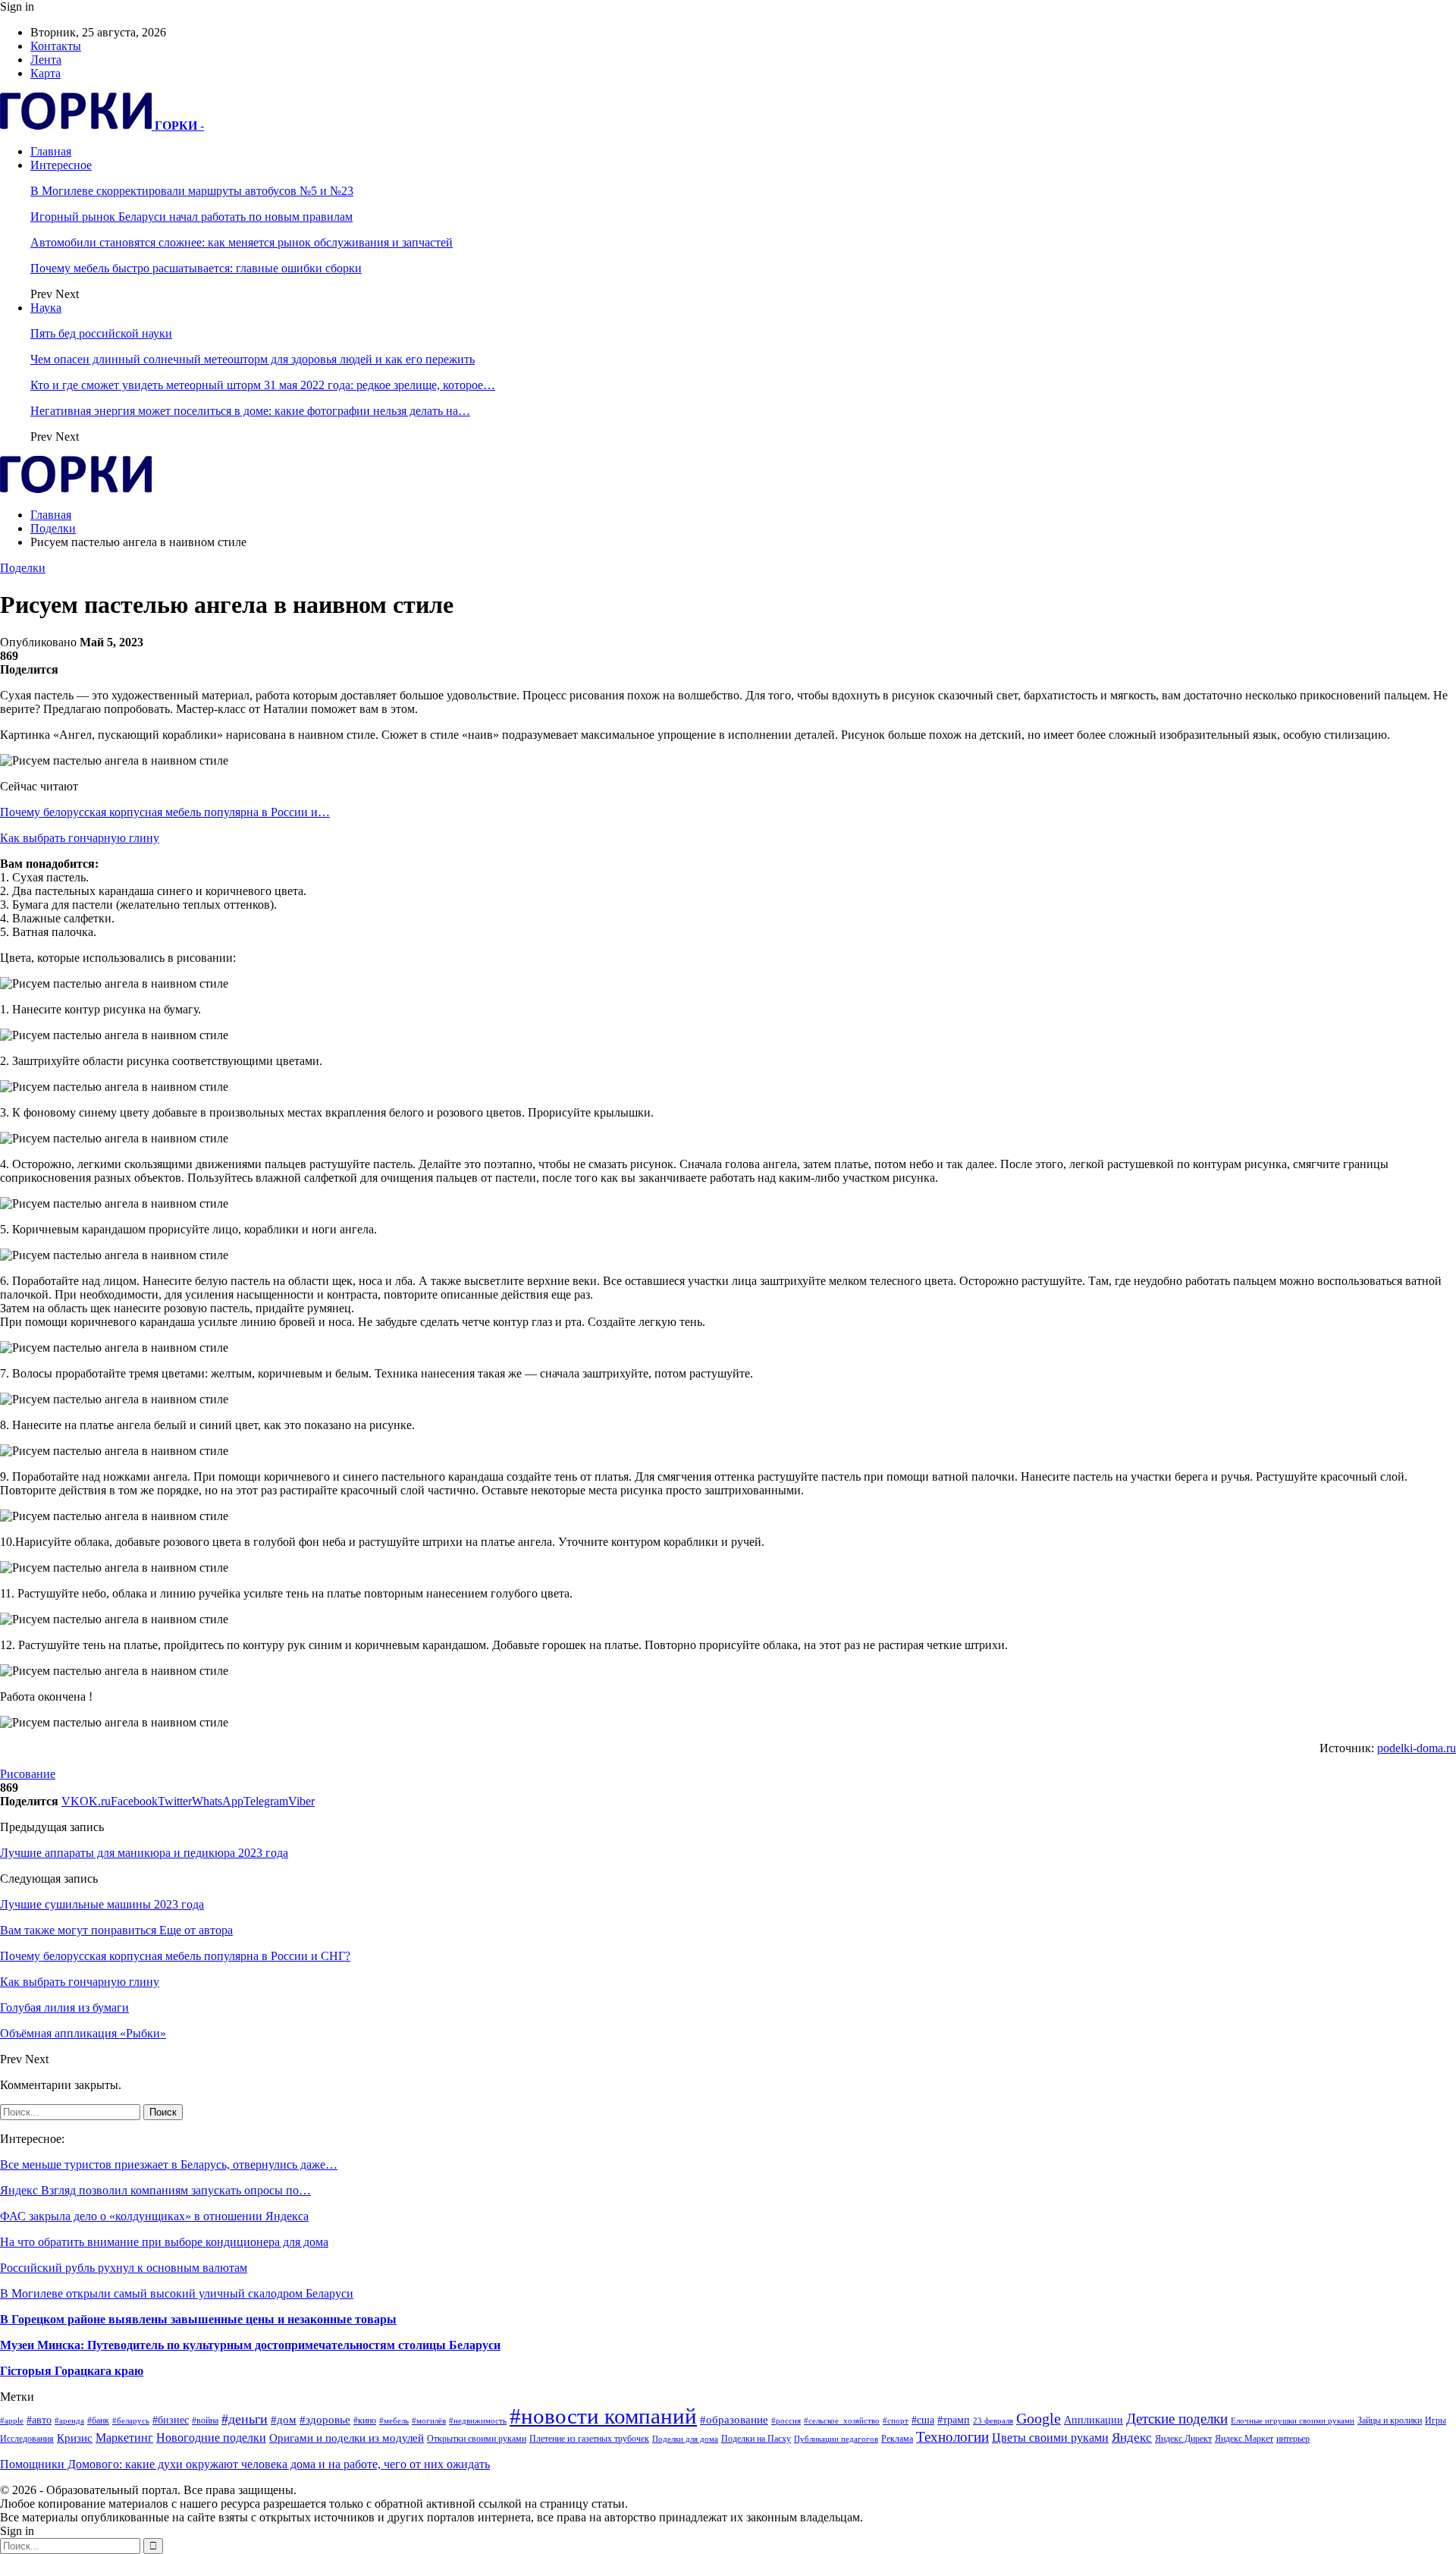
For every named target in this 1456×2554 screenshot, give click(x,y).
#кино (365, 2420)
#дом (284, 2420)
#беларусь (131, 2421)
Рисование (28, 1774)
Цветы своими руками (1050, 2438)
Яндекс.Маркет (1244, 2439)
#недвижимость (478, 2421)
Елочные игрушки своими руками (1293, 2421)
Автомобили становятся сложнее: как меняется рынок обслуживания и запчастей (242, 242)
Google (1039, 2419)
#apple (12, 2421)
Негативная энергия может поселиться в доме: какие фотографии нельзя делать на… (250, 411)
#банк (98, 2420)
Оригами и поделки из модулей (347, 2438)
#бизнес (171, 2420)
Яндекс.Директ (1183, 2439)
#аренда (69, 2421)
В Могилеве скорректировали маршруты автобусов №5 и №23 (192, 191)
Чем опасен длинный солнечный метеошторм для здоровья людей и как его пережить (253, 359)
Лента (46, 60)
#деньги (245, 2419)
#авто (39, 2420)
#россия (786, 2421)
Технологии (952, 2437)
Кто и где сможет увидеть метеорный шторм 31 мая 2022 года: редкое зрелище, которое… (263, 385)
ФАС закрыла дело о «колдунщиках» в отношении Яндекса (154, 2216)
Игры (1436, 2420)
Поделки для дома (685, 2439)
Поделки (23, 568)
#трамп (954, 2420)
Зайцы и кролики (1390, 2420)
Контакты (56, 46)
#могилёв (429, 2421)
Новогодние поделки (211, 2438)
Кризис (75, 2438)
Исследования (27, 2439)
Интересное (61, 165)
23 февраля (993, 2421)
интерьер (1293, 2439)
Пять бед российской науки (101, 333)
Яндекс (1132, 2438)
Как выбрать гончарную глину (80, 838)
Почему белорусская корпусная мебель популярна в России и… (165, 812)
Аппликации (1094, 2420)
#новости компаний (603, 2416)
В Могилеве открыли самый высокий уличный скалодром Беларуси (177, 2293)
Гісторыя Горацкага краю (72, 2371)
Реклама (897, 2439)
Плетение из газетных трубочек (589, 2439)
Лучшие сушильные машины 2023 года (102, 1904)
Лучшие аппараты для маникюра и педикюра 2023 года (144, 1853)
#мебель (394, 2421)
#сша (923, 2420)
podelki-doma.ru (1417, 1748)
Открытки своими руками (477, 2439)
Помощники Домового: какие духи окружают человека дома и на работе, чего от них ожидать (245, 2464)
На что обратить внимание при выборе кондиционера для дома (164, 2242)
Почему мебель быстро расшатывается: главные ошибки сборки (196, 268)
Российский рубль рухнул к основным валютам (124, 2268)
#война (205, 2420)
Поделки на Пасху (756, 2439)
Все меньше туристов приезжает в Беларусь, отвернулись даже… (169, 2164)
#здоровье (325, 2420)
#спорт (896, 2421)
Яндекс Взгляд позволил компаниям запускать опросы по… (155, 2190)
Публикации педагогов (836, 2439)
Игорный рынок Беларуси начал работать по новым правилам (191, 217)
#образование (734, 2420)
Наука (46, 308)
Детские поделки (1177, 2419)
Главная (51, 151)
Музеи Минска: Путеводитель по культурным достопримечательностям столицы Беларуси (250, 2345)
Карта (45, 73)
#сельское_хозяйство (842, 2421)
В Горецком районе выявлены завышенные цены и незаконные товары (198, 2319)
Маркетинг (124, 2438)
